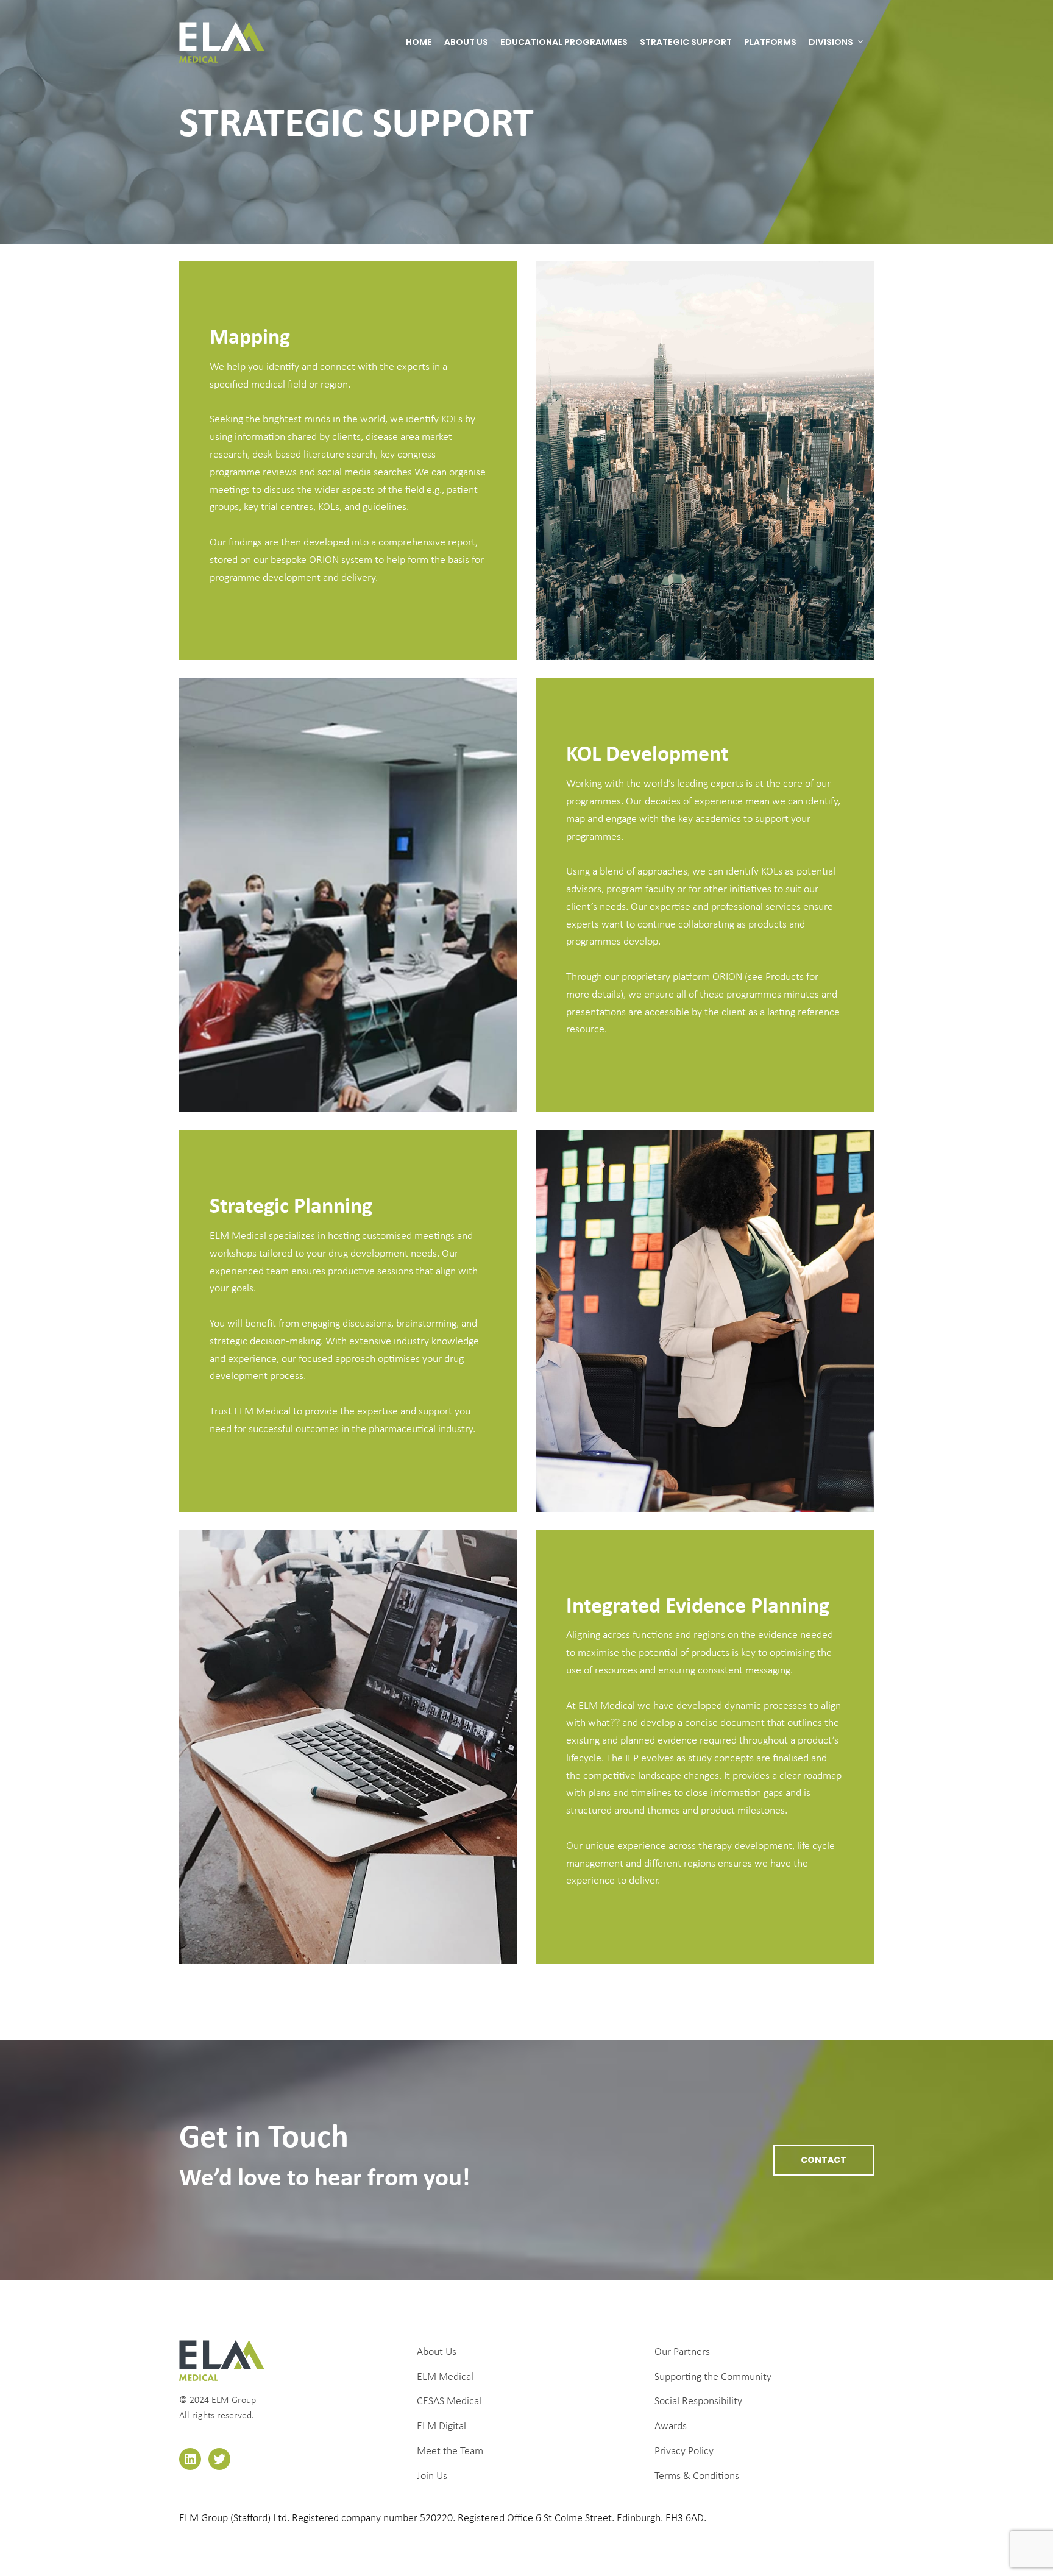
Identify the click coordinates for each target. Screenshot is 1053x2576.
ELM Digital (441, 2426)
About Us (437, 2352)
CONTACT (824, 2160)
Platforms (770, 42)
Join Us (432, 2476)
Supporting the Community (713, 2377)
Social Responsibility (698, 2401)
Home (419, 42)
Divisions (831, 42)
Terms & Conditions (697, 2476)
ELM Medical (445, 2377)
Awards (671, 2426)
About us (466, 42)
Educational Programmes (564, 42)
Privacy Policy (684, 2451)
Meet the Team (450, 2451)
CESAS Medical (449, 2401)
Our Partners (682, 2352)
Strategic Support (686, 42)
